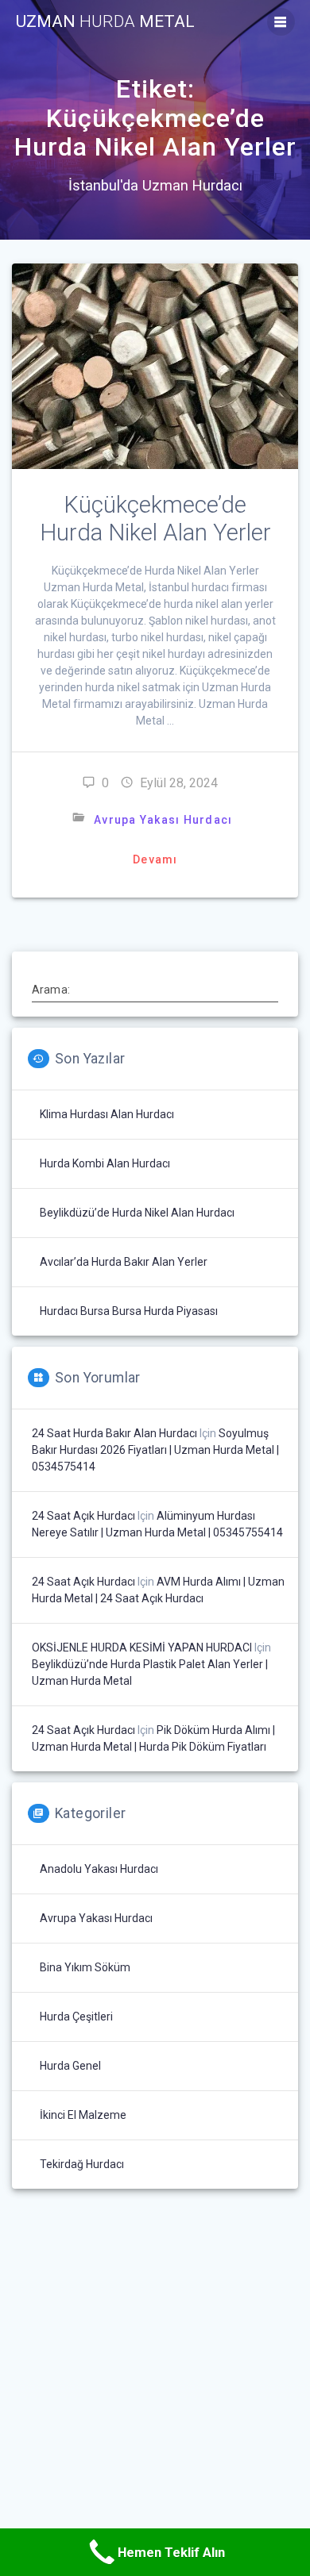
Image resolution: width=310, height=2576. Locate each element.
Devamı (155, 859)
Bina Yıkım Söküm (85, 1967)
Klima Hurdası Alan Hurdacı (107, 1114)
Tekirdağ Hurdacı (82, 2164)
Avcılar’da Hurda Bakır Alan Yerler (124, 1262)
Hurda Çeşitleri (76, 2017)
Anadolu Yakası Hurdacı (99, 1869)
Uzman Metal (105, 22)
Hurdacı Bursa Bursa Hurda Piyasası (129, 1311)
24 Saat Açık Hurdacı (83, 1516)
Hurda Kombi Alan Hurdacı (105, 1163)
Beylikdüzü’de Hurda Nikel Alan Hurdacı (137, 1213)
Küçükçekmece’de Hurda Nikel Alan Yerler (155, 519)
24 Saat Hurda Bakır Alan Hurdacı (114, 1433)
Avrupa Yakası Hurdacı (163, 820)
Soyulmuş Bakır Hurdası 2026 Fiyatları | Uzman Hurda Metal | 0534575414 (155, 1450)
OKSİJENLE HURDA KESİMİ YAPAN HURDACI (142, 1647)
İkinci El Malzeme (83, 2115)
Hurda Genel (70, 2066)
